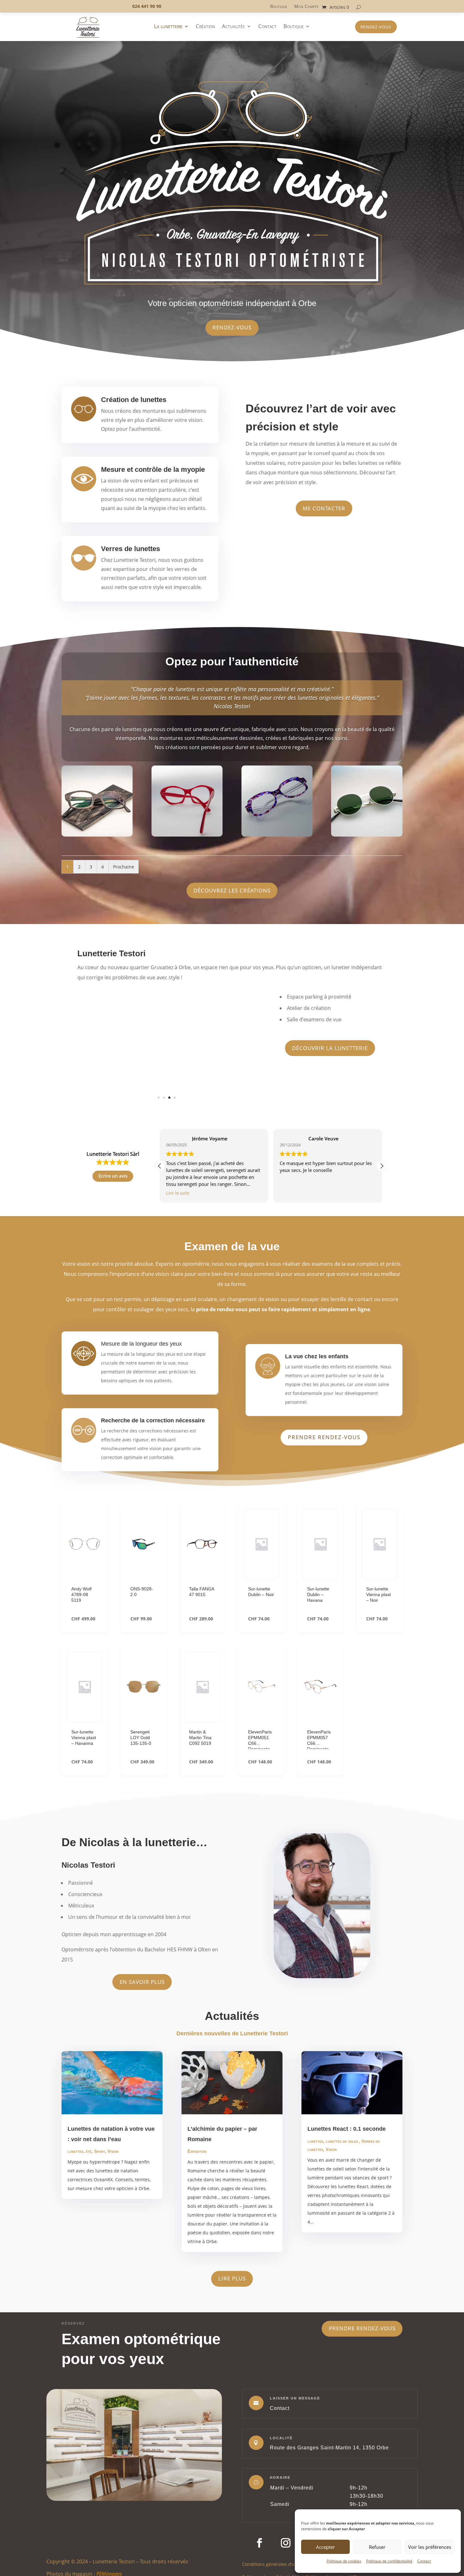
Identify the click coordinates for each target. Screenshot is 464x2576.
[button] (382, 1209)
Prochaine (124, 867)
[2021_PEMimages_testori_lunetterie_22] (167, 1109)
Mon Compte (306, 7)
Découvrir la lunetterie (330, 1048)
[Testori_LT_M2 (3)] (367, 835)
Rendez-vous (376, 27)
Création (205, 27)
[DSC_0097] (97, 835)
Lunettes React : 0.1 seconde (347, 2172)
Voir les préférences (430, 2547)
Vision (113, 2194)
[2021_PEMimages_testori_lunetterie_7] (167, 1152)
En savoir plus (142, 2025)
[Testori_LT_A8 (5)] (187, 835)
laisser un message (295, 2441)
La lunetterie (168, 27)
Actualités (233, 27)
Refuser (377, 2547)
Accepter (325, 2547)
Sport (100, 2194)
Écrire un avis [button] (113, 1219)
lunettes (75, 2194)
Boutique (279, 7)
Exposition (197, 2194)
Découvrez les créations (232, 890)
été (89, 2194)
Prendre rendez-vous (324, 1480)
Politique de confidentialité (389, 2561)
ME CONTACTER (324, 508)
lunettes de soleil (342, 2184)
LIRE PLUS (232, 2321)
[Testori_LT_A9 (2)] (277, 835)
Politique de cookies (344, 2561)
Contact (424, 2561)
